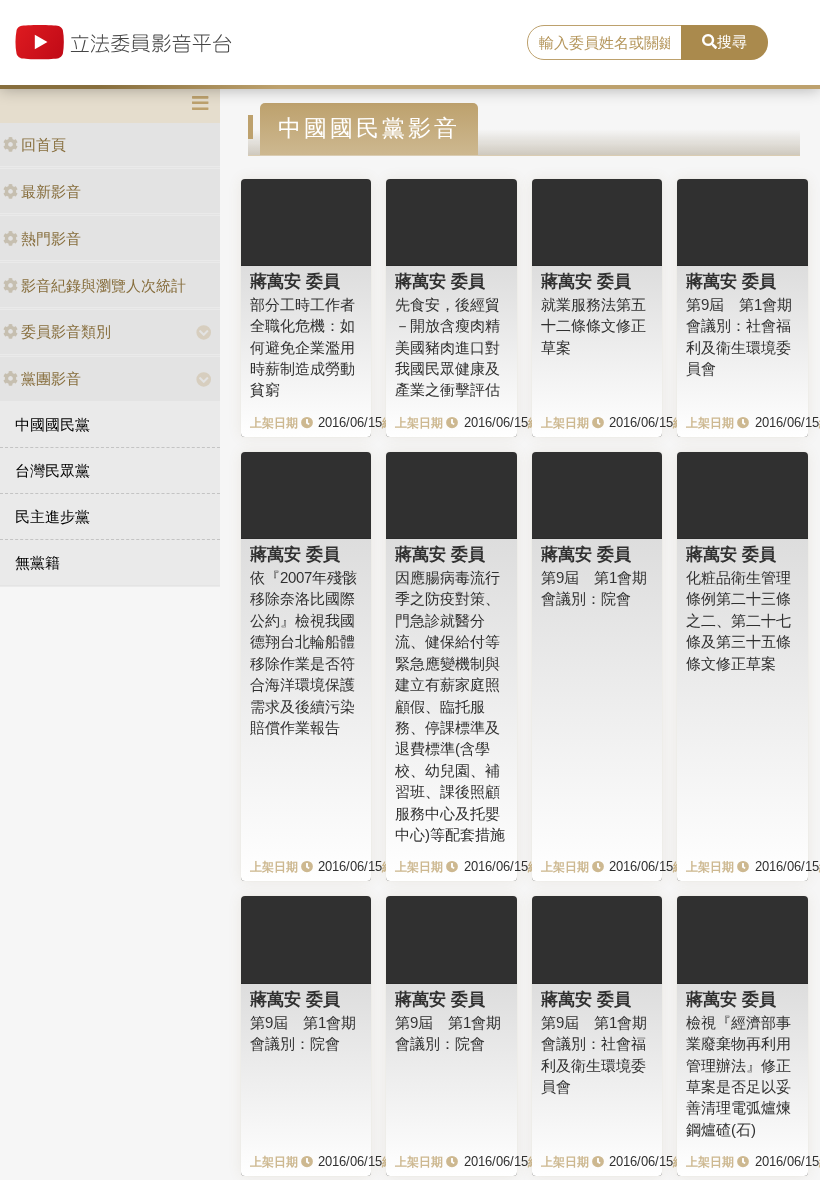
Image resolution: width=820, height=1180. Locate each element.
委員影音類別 (66, 331)
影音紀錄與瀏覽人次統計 (103, 285)
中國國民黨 (52, 424)
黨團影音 (51, 378)
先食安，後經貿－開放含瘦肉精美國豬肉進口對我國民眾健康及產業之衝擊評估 (447, 347)
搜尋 (732, 41)
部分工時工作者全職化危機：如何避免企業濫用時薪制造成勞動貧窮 (302, 347)
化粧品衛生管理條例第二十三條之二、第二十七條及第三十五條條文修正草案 (738, 620)
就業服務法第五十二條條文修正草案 (593, 326)
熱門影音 (51, 238)
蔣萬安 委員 (295, 281)
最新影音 (51, 191)
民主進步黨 (52, 516)
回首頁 (43, 144)
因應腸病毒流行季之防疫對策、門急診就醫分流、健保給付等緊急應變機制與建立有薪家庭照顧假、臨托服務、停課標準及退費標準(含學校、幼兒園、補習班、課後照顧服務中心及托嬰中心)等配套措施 (450, 706)
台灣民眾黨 (52, 470)
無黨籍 (37, 562)
